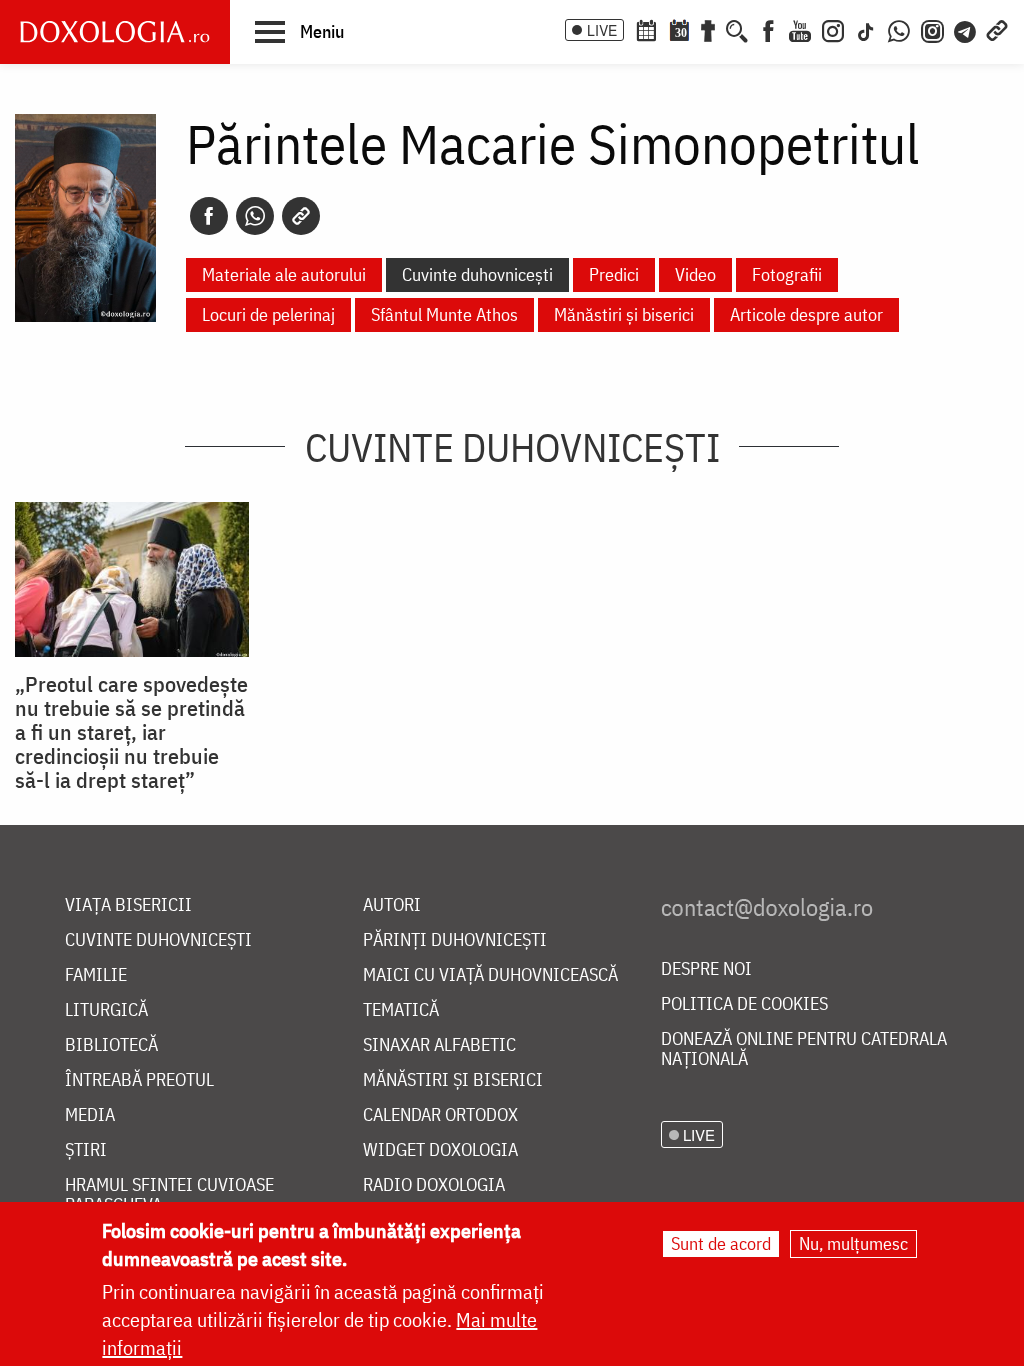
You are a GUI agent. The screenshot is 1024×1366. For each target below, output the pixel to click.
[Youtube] (800, 29)
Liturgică (106, 1010)
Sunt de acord (721, 1243)
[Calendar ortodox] (646, 29)
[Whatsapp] (255, 216)
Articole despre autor (806, 314)
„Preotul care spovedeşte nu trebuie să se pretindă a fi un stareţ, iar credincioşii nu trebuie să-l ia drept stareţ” (131, 732)
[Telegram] (966, 29)
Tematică (401, 1010)
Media (90, 1115)
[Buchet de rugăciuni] (708, 29)
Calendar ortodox (440, 1115)
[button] (299, 31)
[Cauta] (737, 29)
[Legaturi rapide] (997, 29)
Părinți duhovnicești (455, 940)
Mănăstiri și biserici (624, 314)
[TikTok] (866, 29)
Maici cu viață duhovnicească (490, 975)
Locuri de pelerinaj (268, 314)
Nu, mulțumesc (853, 1243)
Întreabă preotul (139, 1080)
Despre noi (706, 969)
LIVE (602, 30)
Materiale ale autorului (284, 274)
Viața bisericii (128, 905)
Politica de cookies (744, 1004)
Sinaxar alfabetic (439, 1045)
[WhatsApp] (899, 29)
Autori (392, 905)
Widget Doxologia (440, 1150)
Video (695, 274)
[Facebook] (768, 29)
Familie (96, 975)
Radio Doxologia (434, 1185)
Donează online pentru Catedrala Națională (804, 1049)
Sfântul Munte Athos (444, 314)
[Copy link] (301, 216)
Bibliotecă (111, 1045)
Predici (614, 274)
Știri (86, 1150)
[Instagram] (833, 29)
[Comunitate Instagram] (932, 29)
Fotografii (787, 274)
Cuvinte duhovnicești (477, 274)
